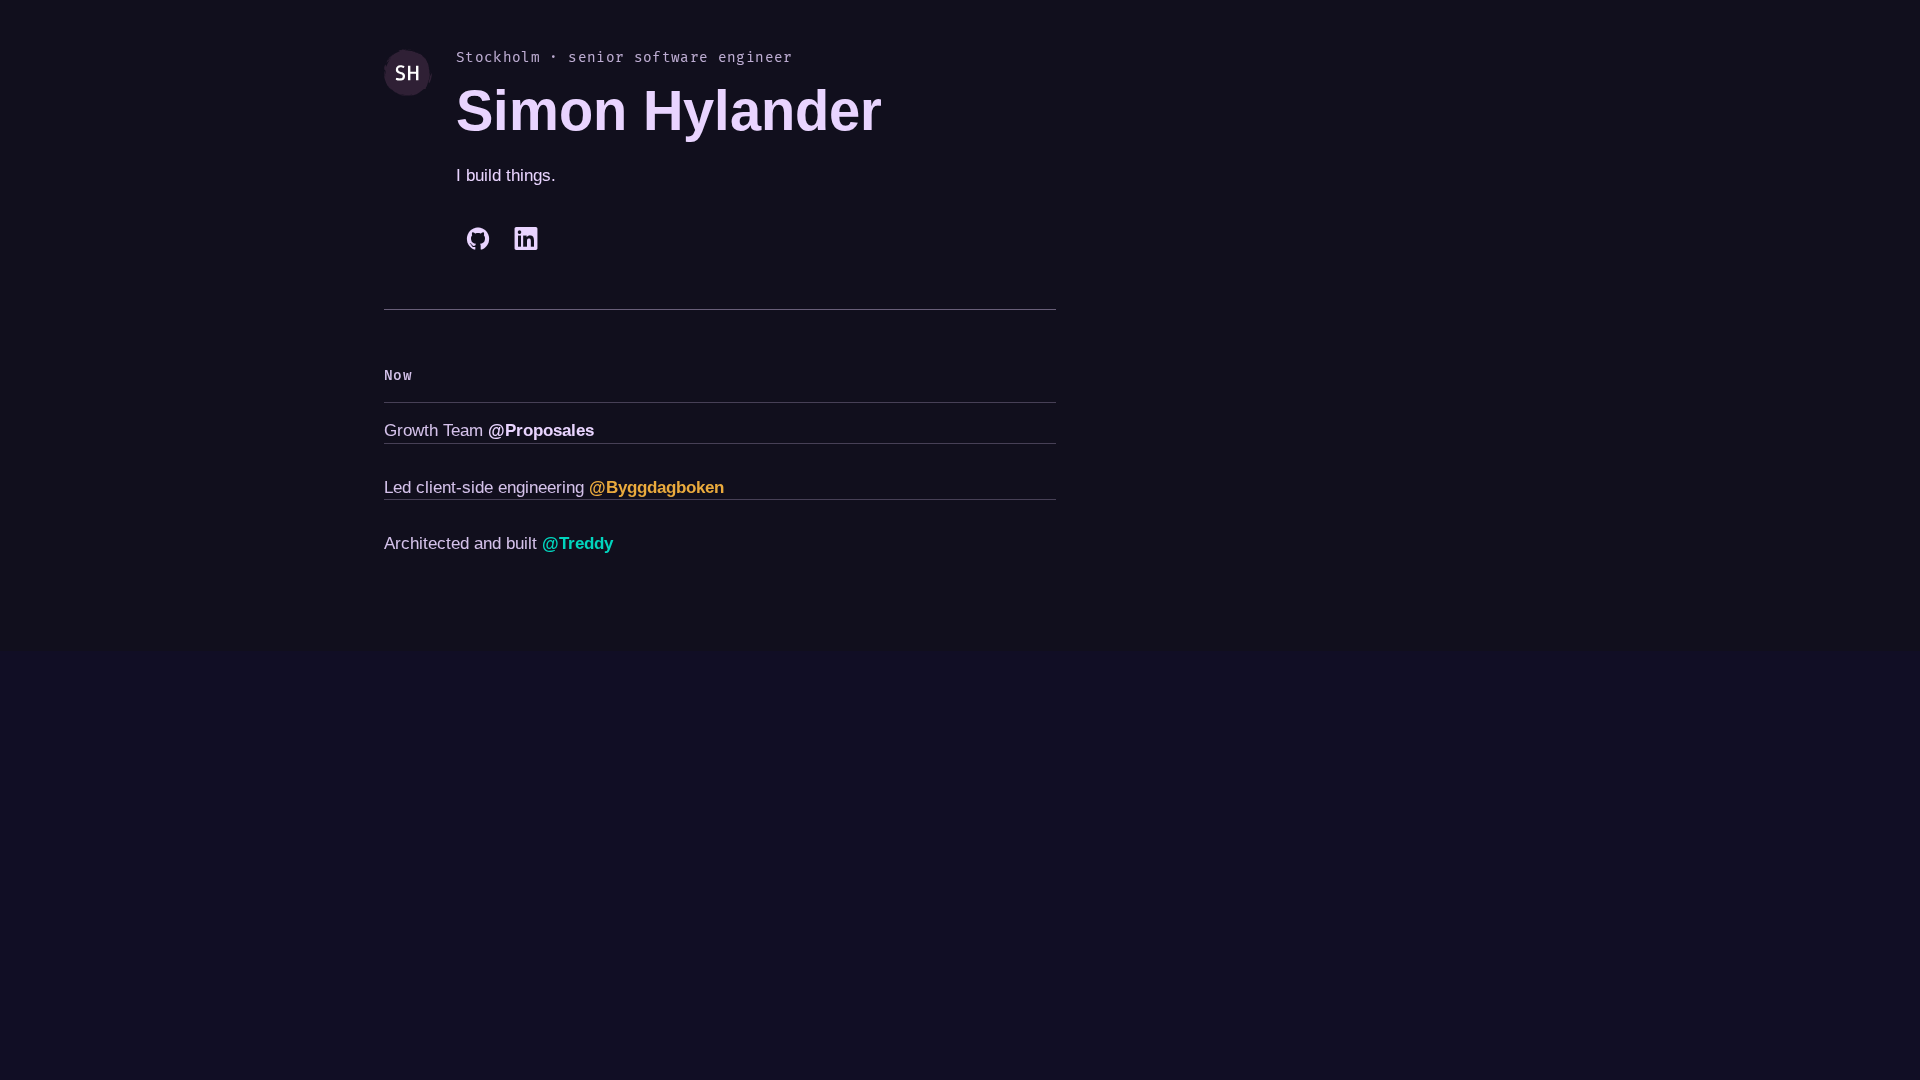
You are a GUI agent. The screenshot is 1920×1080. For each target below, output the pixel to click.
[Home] (408, 154)
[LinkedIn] (526, 239)
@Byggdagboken (656, 487)
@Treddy (577, 543)
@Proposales (541, 430)
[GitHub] (478, 239)
